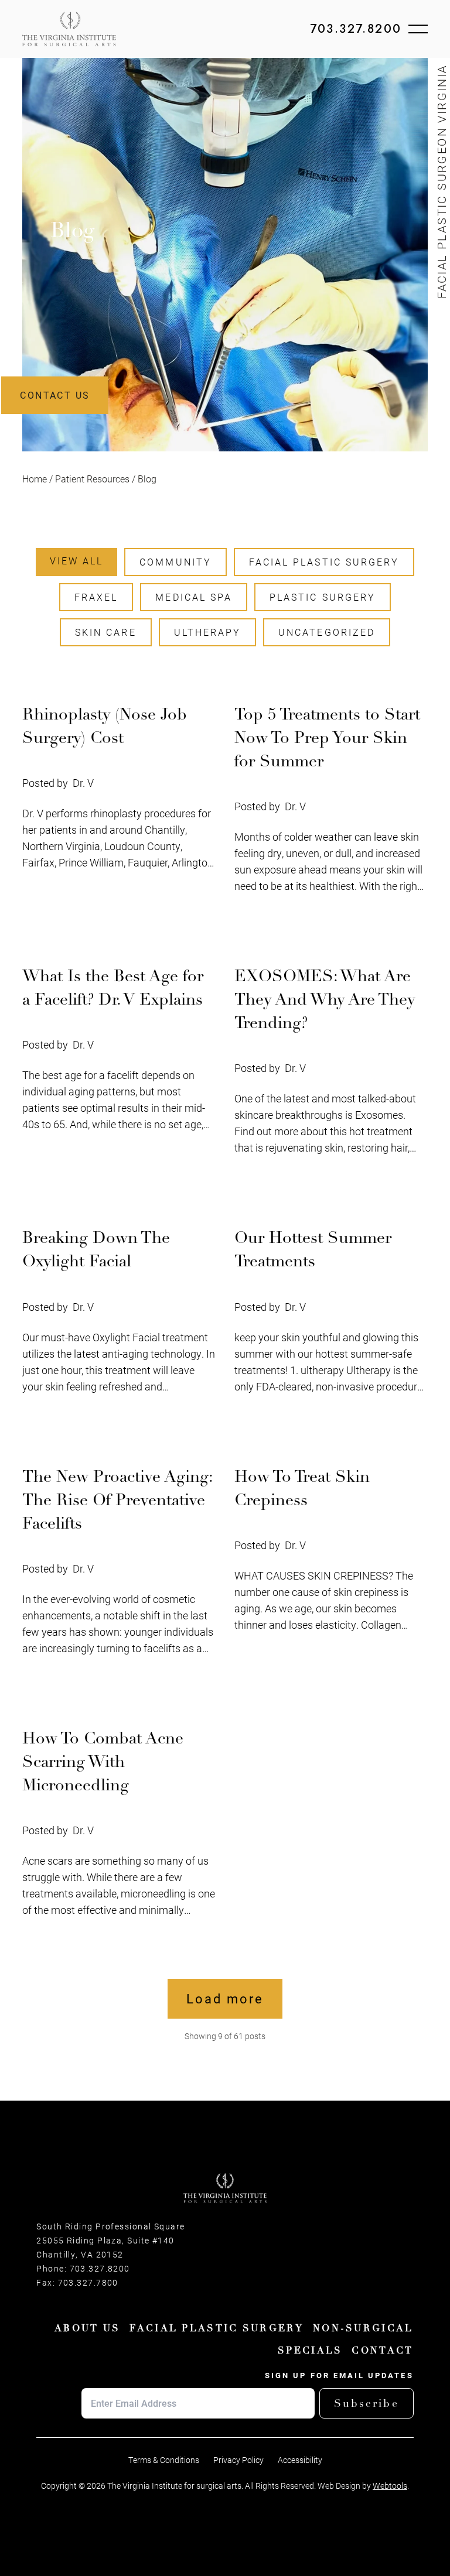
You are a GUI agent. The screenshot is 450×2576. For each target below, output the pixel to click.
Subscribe (367, 2403)
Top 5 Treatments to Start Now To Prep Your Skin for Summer (327, 738)
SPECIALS (310, 2351)
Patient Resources (92, 479)
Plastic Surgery (323, 597)
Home (35, 479)
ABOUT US (87, 2328)
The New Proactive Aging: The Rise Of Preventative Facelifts (117, 1500)
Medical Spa (194, 597)
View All (76, 561)
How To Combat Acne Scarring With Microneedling (103, 1762)
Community (175, 562)
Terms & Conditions (164, 2460)
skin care (106, 632)
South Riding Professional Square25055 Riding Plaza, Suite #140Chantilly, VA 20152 (110, 2241)
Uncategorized (327, 632)
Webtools (390, 2486)
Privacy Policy (238, 2460)
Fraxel (96, 597)
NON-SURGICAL (363, 2328)
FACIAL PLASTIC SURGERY (217, 2328)
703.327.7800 (88, 2283)
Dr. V (83, 783)
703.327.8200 (356, 29)
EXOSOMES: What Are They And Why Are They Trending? (325, 999)
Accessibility (300, 2460)
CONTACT (382, 2351)
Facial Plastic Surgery (324, 562)
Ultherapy (208, 632)
